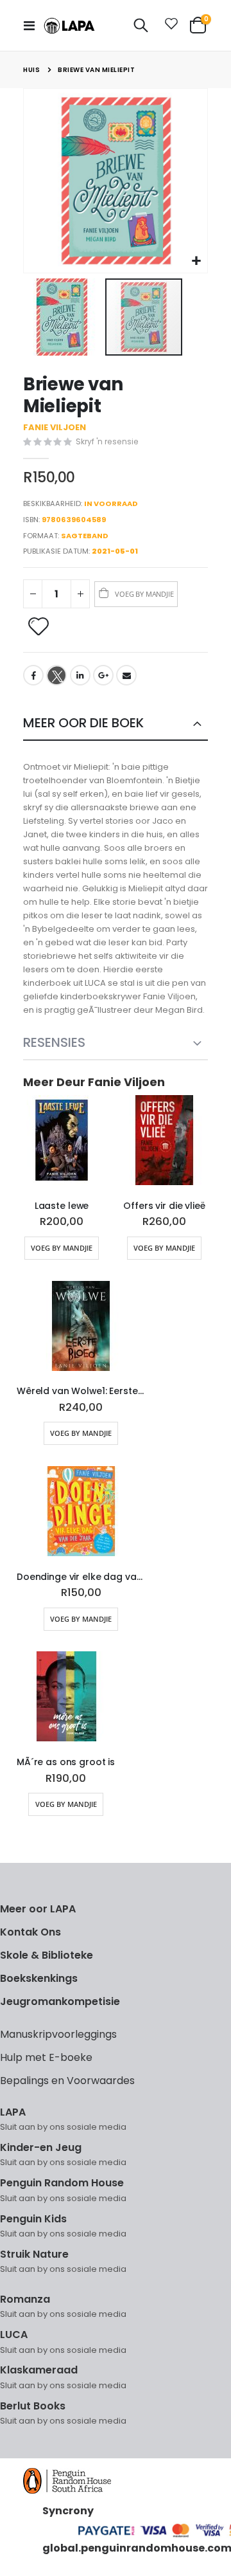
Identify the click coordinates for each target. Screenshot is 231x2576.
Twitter (56, 675)
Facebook (33, 675)
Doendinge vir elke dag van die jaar (81, 1577)
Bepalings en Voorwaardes (67, 2081)
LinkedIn (80, 675)
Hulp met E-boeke (46, 2057)
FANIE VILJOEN (55, 427)
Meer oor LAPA (38, 1909)
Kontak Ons (30, 1932)
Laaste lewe (62, 1206)
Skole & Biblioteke (47, 1955)
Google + (103, 675)
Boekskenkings (39, 1978)
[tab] (116, 724)
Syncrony (68, 2511)
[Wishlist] (169, 26)
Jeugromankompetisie (60, 2001)
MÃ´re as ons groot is (66, 1762)
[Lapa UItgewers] (69, 26)
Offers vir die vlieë (164, 1206)
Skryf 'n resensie (107, 441)
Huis (31, 70)
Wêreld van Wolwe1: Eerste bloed (81, 1391)
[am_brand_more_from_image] (62, 1143)
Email (126, 675)
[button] (196, 261)
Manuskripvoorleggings (58, 2034)
